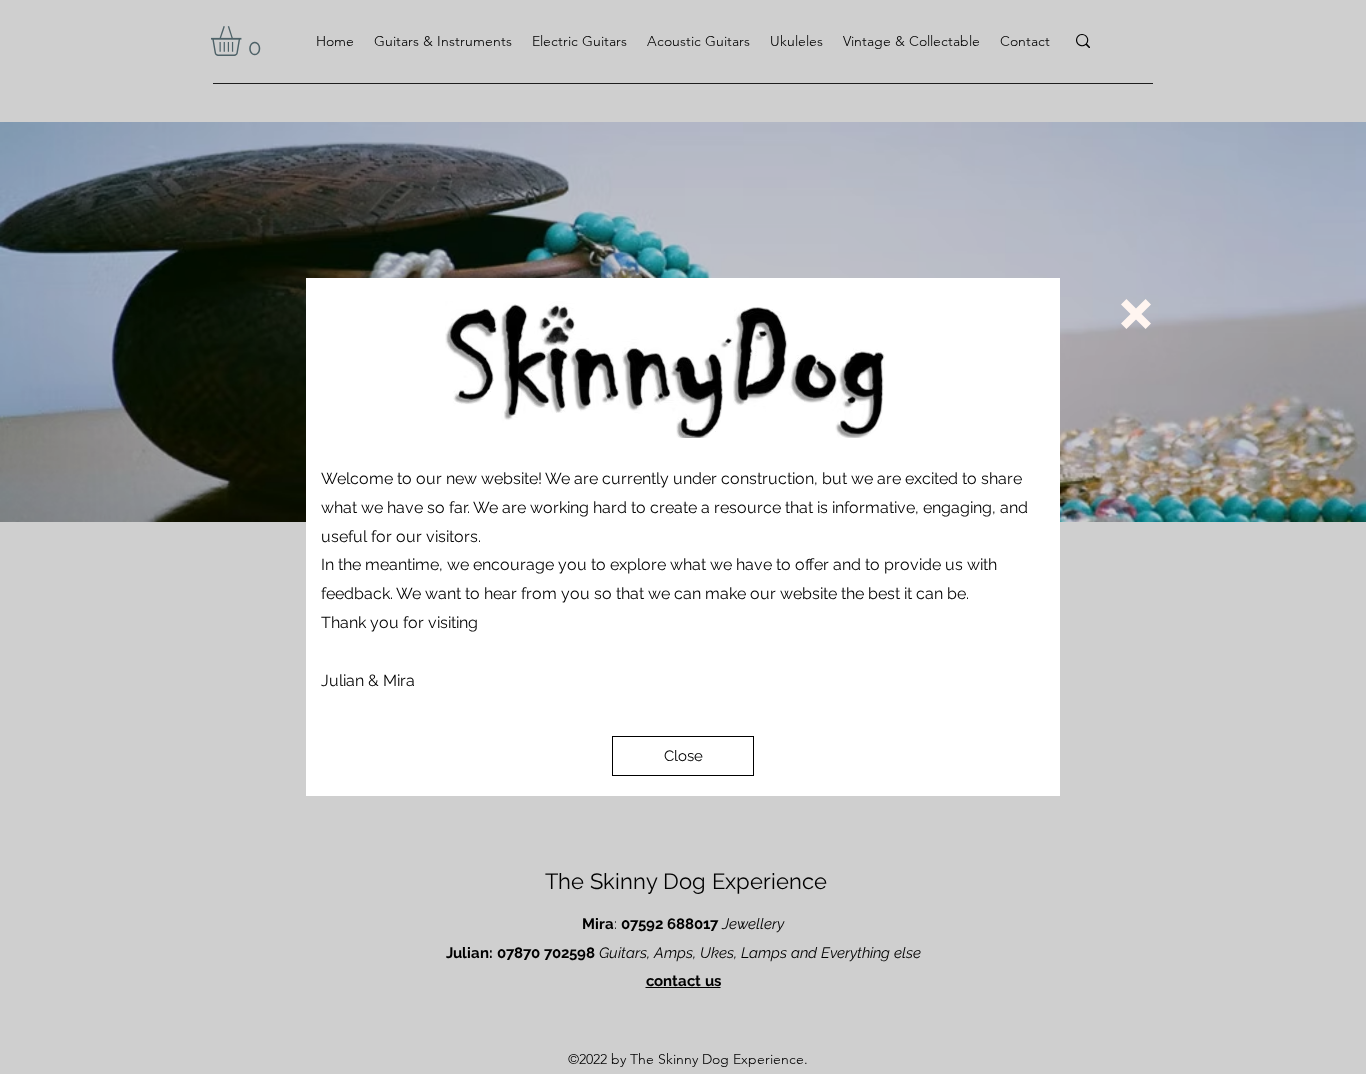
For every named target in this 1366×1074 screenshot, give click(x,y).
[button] (683, 756)
